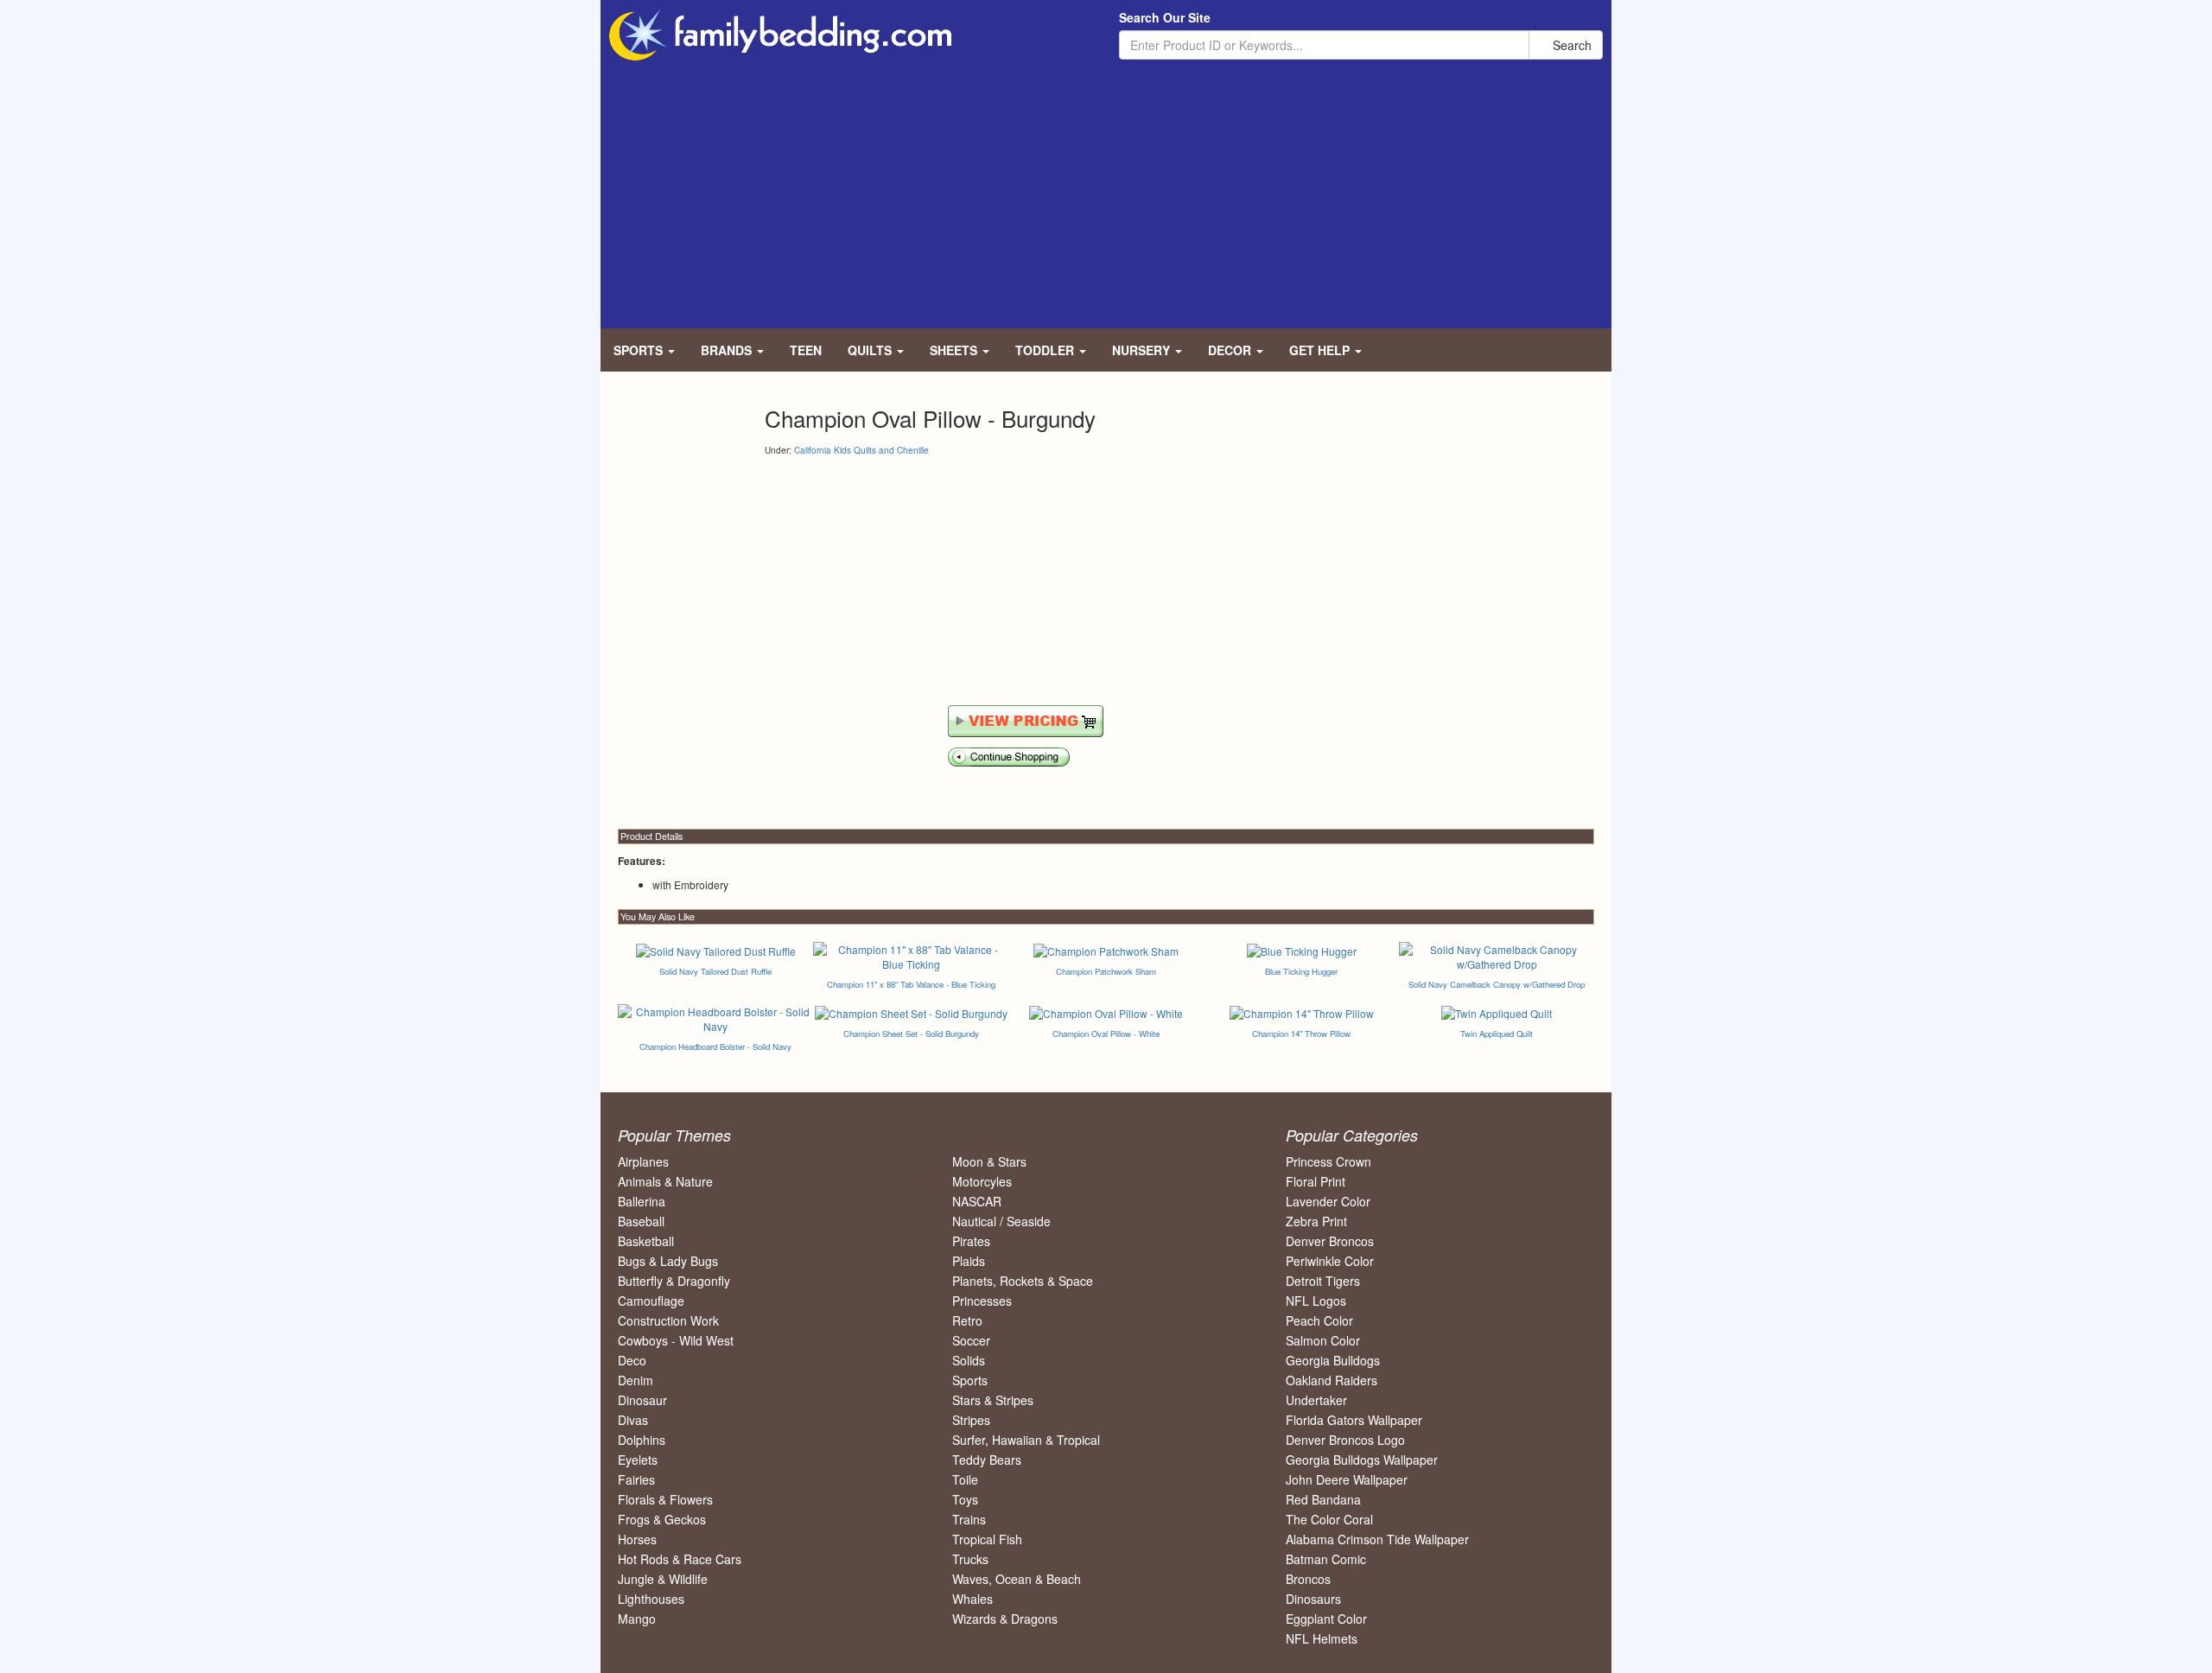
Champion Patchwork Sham (1106, 971)
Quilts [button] (871, 350)
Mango (637, 1619)
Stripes (971, 1420)
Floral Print (1316, 1181)
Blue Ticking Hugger (1301, 971)
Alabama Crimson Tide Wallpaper (1377, 1539)
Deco (632, 1360)
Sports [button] (640, 350)
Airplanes (643, 1161)
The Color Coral (1329, 1519)
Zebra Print (1316, 1221)
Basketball (646, 1241)
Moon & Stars (989, 1161)
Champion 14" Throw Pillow (1301, 1034)
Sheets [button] (955, 350)
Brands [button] (728, 350)
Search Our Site (1165, 17)
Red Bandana (1323, 1499)
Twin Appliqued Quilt (1497, 1034)
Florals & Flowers (665, 1499)
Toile (965, 1479)
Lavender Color (1328, 1201)
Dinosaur (642, 1400)
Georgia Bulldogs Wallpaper (1362, 1460)
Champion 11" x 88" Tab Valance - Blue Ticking (911, 984)
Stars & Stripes (993, 1400)
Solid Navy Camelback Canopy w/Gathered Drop (1497, 984)
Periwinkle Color (1330, 1261)
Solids (969, 1360)
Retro (967, 1320)
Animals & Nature (665, 1181)
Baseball (641, 1221)
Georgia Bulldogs (1333, 1360)
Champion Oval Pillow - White (1106, 1034)
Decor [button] (1231, 350)
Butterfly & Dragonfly (674, 1281)
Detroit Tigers (1323, 1281)
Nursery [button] (1143, 350)
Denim (636, 1380)
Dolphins (642, 1440)
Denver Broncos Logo (1345, 1440)
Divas (633, 1420)
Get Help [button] (1321, 350)
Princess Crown (1328, 1161)
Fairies (636, 1479)
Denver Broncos (1330, 1241)
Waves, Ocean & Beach (1017, 1579)
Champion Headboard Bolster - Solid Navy (715, 1046)
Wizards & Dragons (1005, 1619)
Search (1570, 45)
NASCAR (977, 1201)
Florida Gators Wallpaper (1354, 1420)
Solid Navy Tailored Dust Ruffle (715, 971)
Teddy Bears (987, 1460)
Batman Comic (1326, 1559)
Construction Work (668, 1320)
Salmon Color (1323, 1340)
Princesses (982, 1301)
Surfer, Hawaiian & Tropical (1026, 1440)
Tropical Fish (987, 1539)
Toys (965, 1499)
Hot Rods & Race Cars (680, 1559)
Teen (806, 350)
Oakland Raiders (1332, 1380)
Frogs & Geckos (662, 1519)
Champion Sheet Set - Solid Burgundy (911, 1034)
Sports (970, 1380)
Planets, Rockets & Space (1023, 1281)
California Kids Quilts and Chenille (861, 450)
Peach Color (1319, 1320)
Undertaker (1316, 1400)
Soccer (971, 1340)
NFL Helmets (1322, 1638)
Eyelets (638, 1460)
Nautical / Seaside (1001, 1221)
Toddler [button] (1046, 350)
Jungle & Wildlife (663, 1579)
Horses (637, 1539)
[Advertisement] (1106, 190)
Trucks (970, 1559)
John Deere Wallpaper (1347, 1479)
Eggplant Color (1326, 1619)
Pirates (971, 1241)
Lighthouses (651, 1599)
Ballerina (642, 1201)
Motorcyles (982, 1181)
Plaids (969, 1261)
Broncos (1308, 1579)
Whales (973, 1599)
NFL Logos (1316, 1301)
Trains (969, 1519)
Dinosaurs (1313, 1599)
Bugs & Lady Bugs (668, 1261)
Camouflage (651, 1301)
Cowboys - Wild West (676, 1340)
